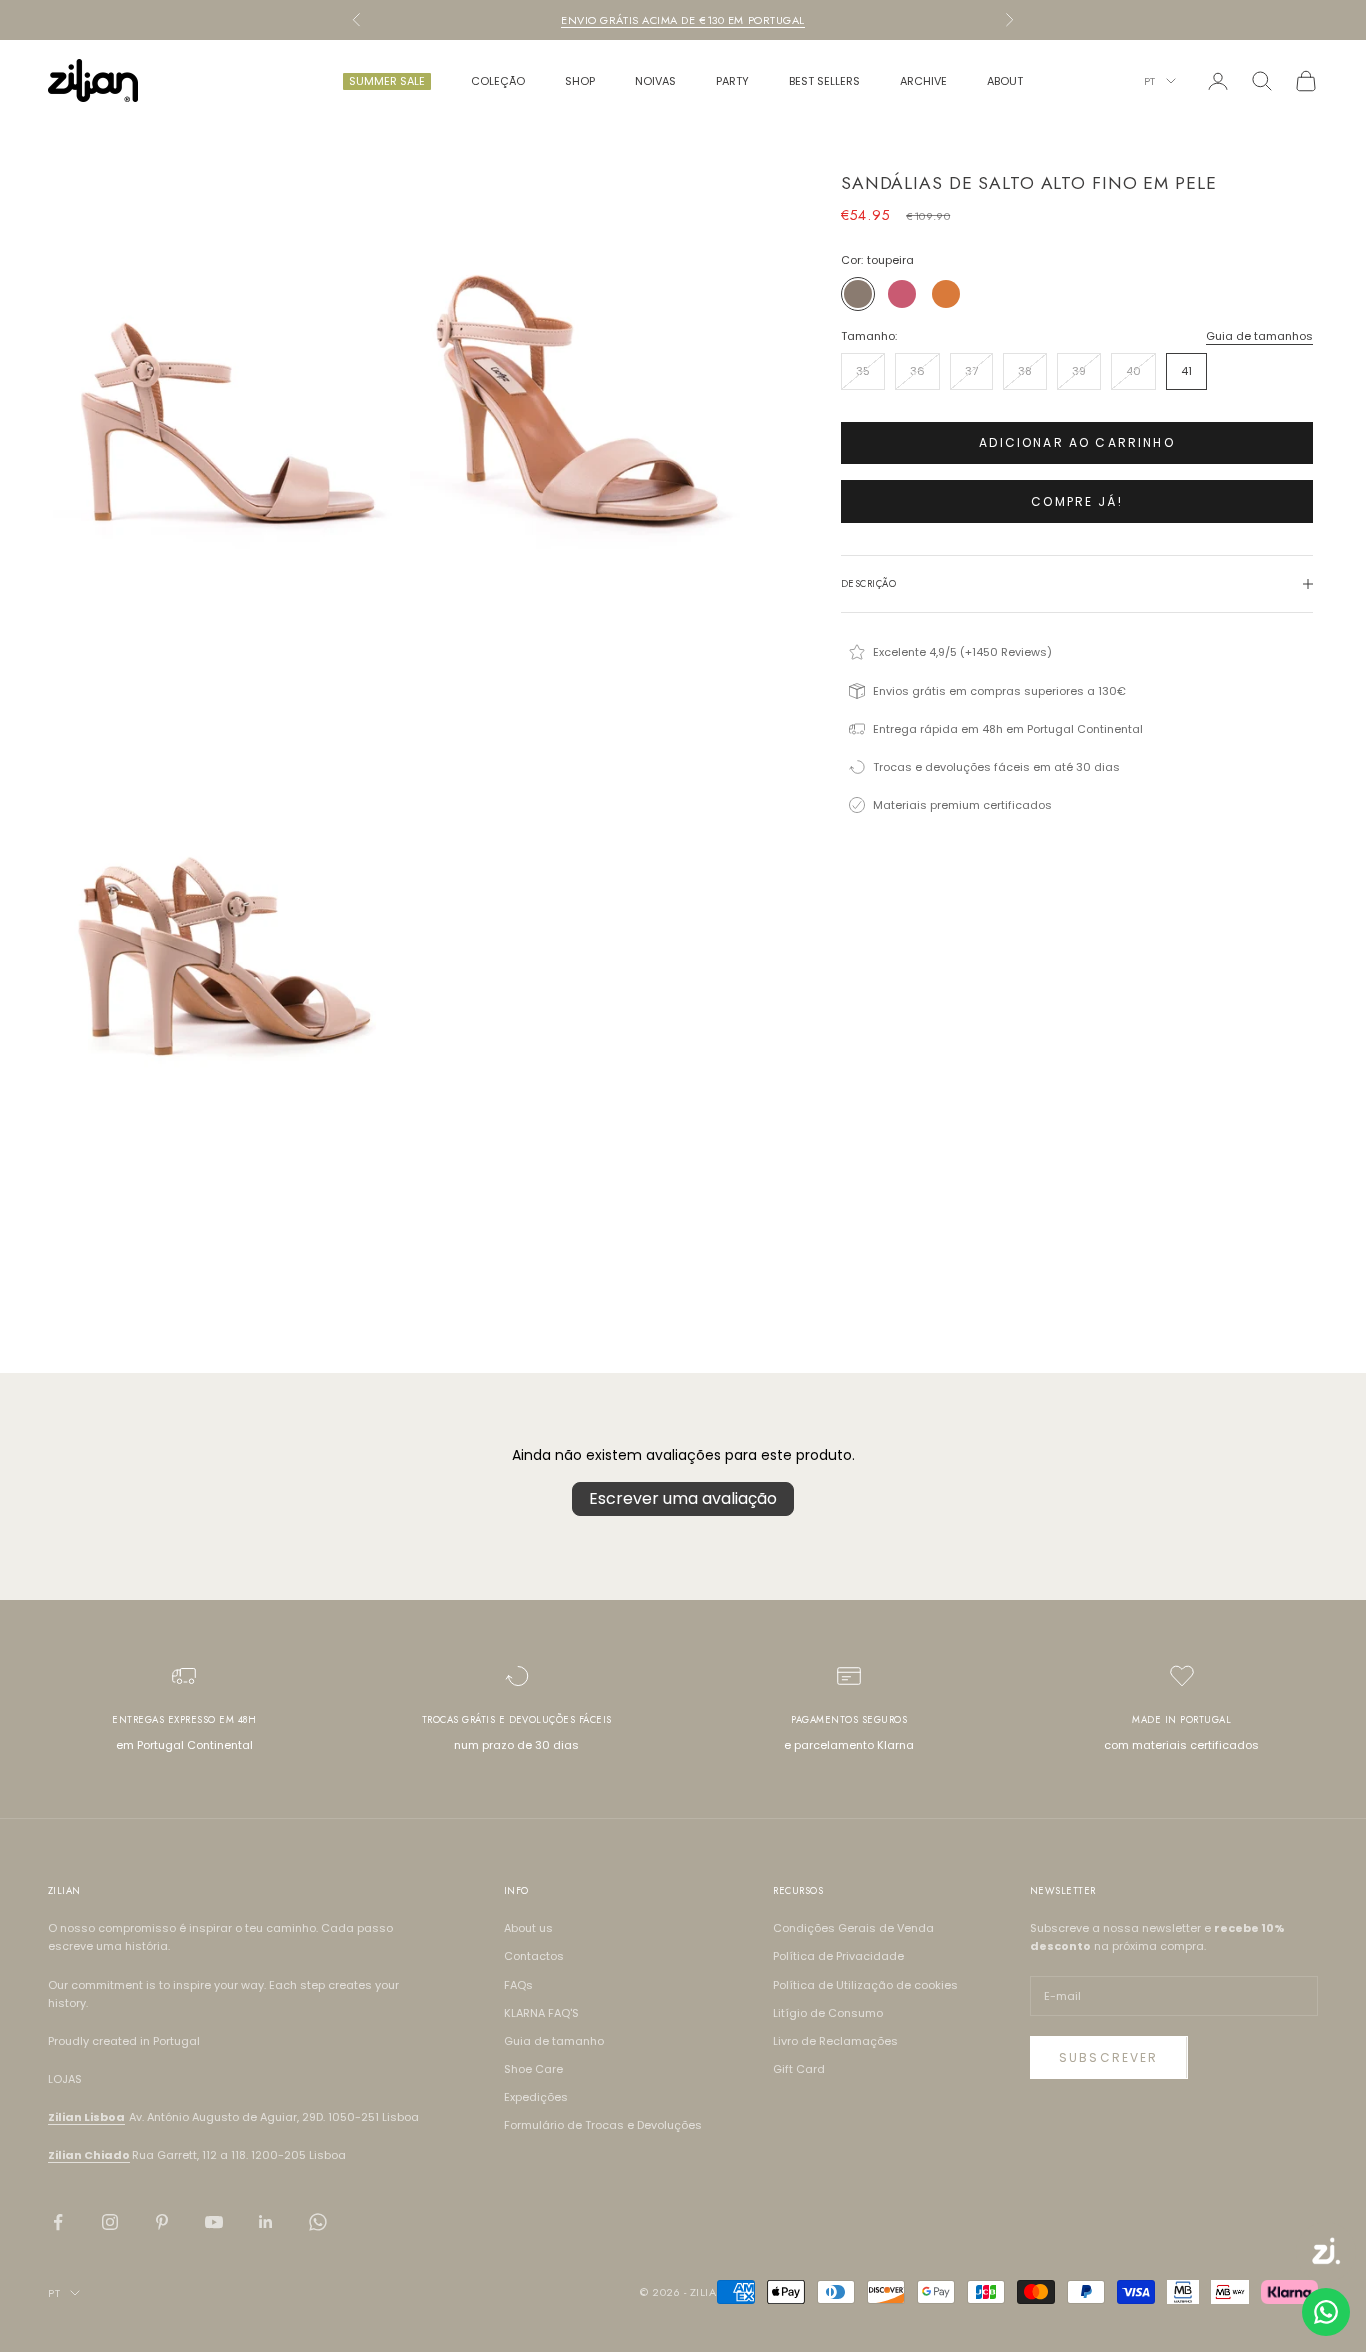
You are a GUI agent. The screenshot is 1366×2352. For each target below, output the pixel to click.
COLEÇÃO (498, 81)
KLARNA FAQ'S (541, 2013)
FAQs (518, 1985)
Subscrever (1109, 2057)
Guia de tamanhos (1259, 336)
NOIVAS (655, 81)
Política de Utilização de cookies (865, 1985)
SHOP (580, 81)
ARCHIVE (923, 81)
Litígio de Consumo (828, 2013)
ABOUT (1005, 81)
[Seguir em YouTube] (214, 2222)
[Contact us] (1326, 2312)
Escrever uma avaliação (683, 1498)
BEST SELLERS (824, 81)
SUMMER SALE (387, 81)
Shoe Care (533, 2069)
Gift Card (799, 2069)
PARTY (732, 81)
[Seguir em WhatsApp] (318, 2222)
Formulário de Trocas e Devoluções (603, 2125)
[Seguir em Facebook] (58, 2222)
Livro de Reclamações (835, 2041)
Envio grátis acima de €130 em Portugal (683, 20)
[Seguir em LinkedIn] (266, 2222)
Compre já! (1077, 501)
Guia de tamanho (554, 2041)
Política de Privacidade (838, 1956)
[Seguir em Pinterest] (162, 2222)
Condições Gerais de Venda (853, 1928)
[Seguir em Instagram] (110, 2222)
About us (528, 1928)
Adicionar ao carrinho (1076, 442)
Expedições (536, 2097)
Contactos (534, 1956)
